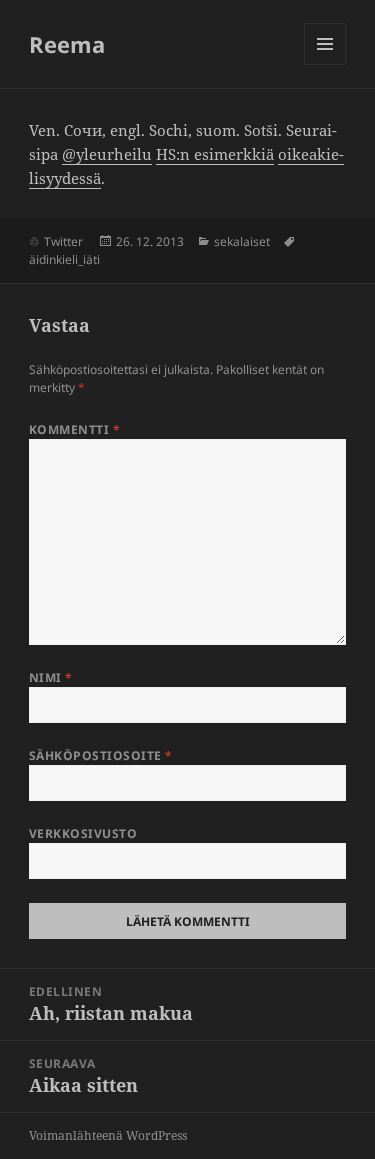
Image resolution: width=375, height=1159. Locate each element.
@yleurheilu (107, 154)
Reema (67, 44)
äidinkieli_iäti (64, 259)
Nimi (51, 677)
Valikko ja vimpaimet (325, 64)
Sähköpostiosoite (101, 755)
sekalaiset (242, 241)
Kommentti (74, 429)
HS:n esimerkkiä (215, 154)
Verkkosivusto (83, 833)
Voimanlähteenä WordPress (108, 1135)
